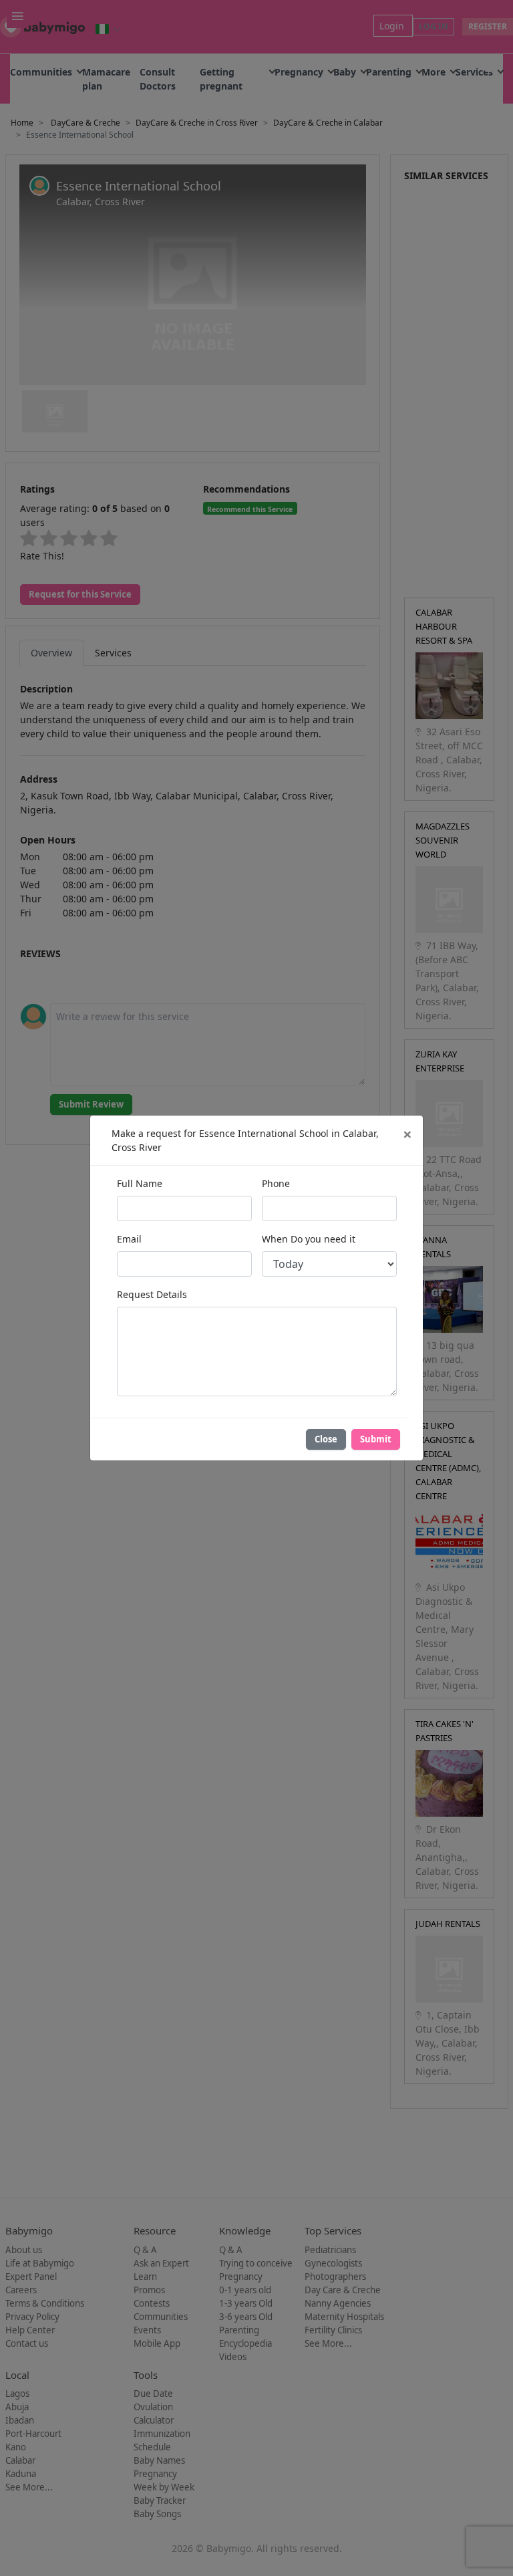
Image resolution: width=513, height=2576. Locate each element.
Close (326, 1439)
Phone (276, 1183)
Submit (376, 1439)
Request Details (152, 1294)
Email (129, 1239)
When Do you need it (309, 1239)
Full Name (140, 1183)
